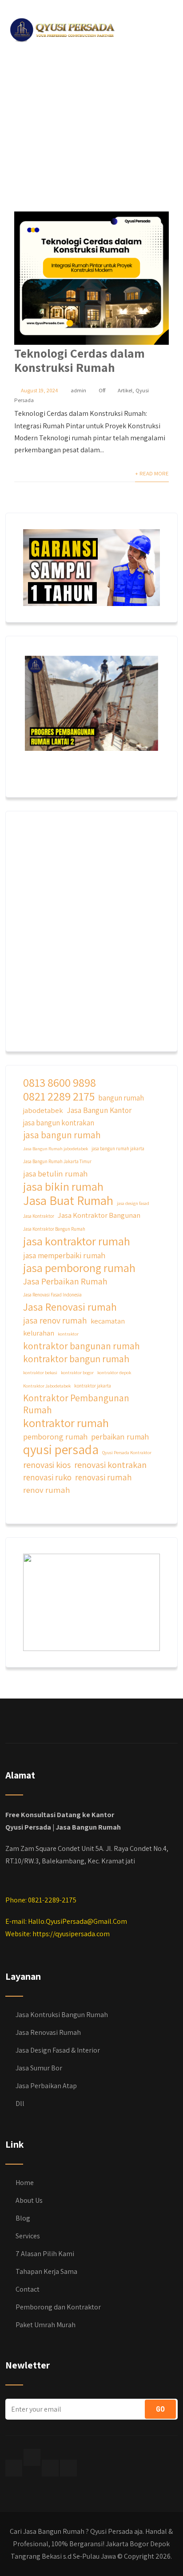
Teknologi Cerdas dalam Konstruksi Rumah (80, 360)
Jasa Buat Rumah (68, 1200)
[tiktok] (32, 2457)
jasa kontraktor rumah (77, 1241)
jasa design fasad (133, 1203)
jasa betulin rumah (55, 1173)
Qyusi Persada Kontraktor (127, 1452)
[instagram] (50, 2468)
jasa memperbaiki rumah (64, 1255)
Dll (20, 2103)
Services (28, 2236)
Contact (28, 2289)
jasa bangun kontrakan (59, 1123)
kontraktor (68, 1334)
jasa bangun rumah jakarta (118, 1148)
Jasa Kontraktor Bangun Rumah (54, 1229)
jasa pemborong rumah (79, 1268)
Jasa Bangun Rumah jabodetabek (56, 1148)
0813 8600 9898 (60, 1083)
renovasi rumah (103, 1477)
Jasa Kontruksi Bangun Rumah (62, 2015)
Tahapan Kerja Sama (46, 2271)
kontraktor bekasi (40, 1372)
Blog (23, 2218)
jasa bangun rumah (62, 1135)
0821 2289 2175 (59, 1096)
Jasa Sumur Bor (39, 2068)
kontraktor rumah (66, 1423)
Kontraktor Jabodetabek (47, 1386)
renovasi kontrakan (110, 1465)
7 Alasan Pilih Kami (45, 2254)
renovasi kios (47, 1465)
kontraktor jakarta (93, 1386)
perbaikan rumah (120, 1436)
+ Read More (152, 473)
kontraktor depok (114, 1372)
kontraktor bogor (77, 1372)
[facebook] (14, 2468)
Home (25, 2183)
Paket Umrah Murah (46, 2325)
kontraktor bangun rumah (76, 1359)
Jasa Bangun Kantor (99, 1110)
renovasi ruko (47, 1477)
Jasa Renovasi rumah (70, 1307)
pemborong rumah (55, 1436)
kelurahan (39, 1333)
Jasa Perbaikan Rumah (65, 1281)
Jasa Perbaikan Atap (46, 2086)
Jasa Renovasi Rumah (48, 2032)
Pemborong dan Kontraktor (58, 2307)
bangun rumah (121, 1098)
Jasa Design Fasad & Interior (58, 2050)
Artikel (125, 390)
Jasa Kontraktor (39, 1216)
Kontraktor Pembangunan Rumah (76, 1404)
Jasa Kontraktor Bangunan (99, 1215)
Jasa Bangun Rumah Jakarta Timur (57, 1161)
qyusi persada (61, 1449)
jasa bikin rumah (63, 1186)
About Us (29, 2200)
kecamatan (108, 1321)
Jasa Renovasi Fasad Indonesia (52, 1295)
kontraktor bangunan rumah (82, 1346)
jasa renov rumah (55, 1320)
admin (78, 390)
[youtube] (68, 2468)
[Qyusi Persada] (61, 28)
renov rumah (47, 1490)
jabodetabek (43, 1110)
